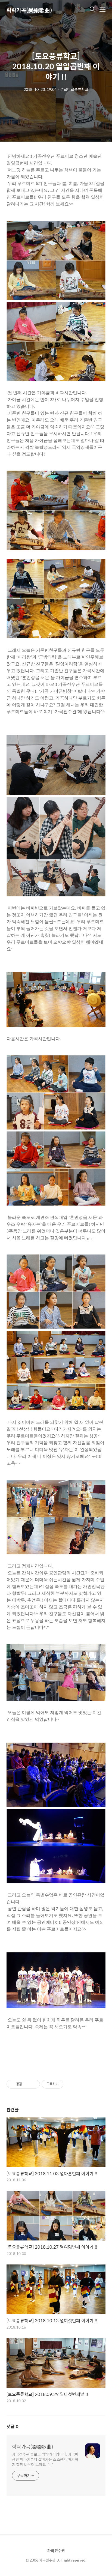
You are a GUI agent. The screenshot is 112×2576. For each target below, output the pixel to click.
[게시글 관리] (34, 2084)
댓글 (13, 2426)
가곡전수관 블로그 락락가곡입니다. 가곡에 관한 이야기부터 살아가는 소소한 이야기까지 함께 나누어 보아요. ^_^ (45, 2459)
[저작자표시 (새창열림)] (66, 2084)
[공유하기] (27, 2084)
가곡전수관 (56, 2550)
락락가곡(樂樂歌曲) (29, 10)
